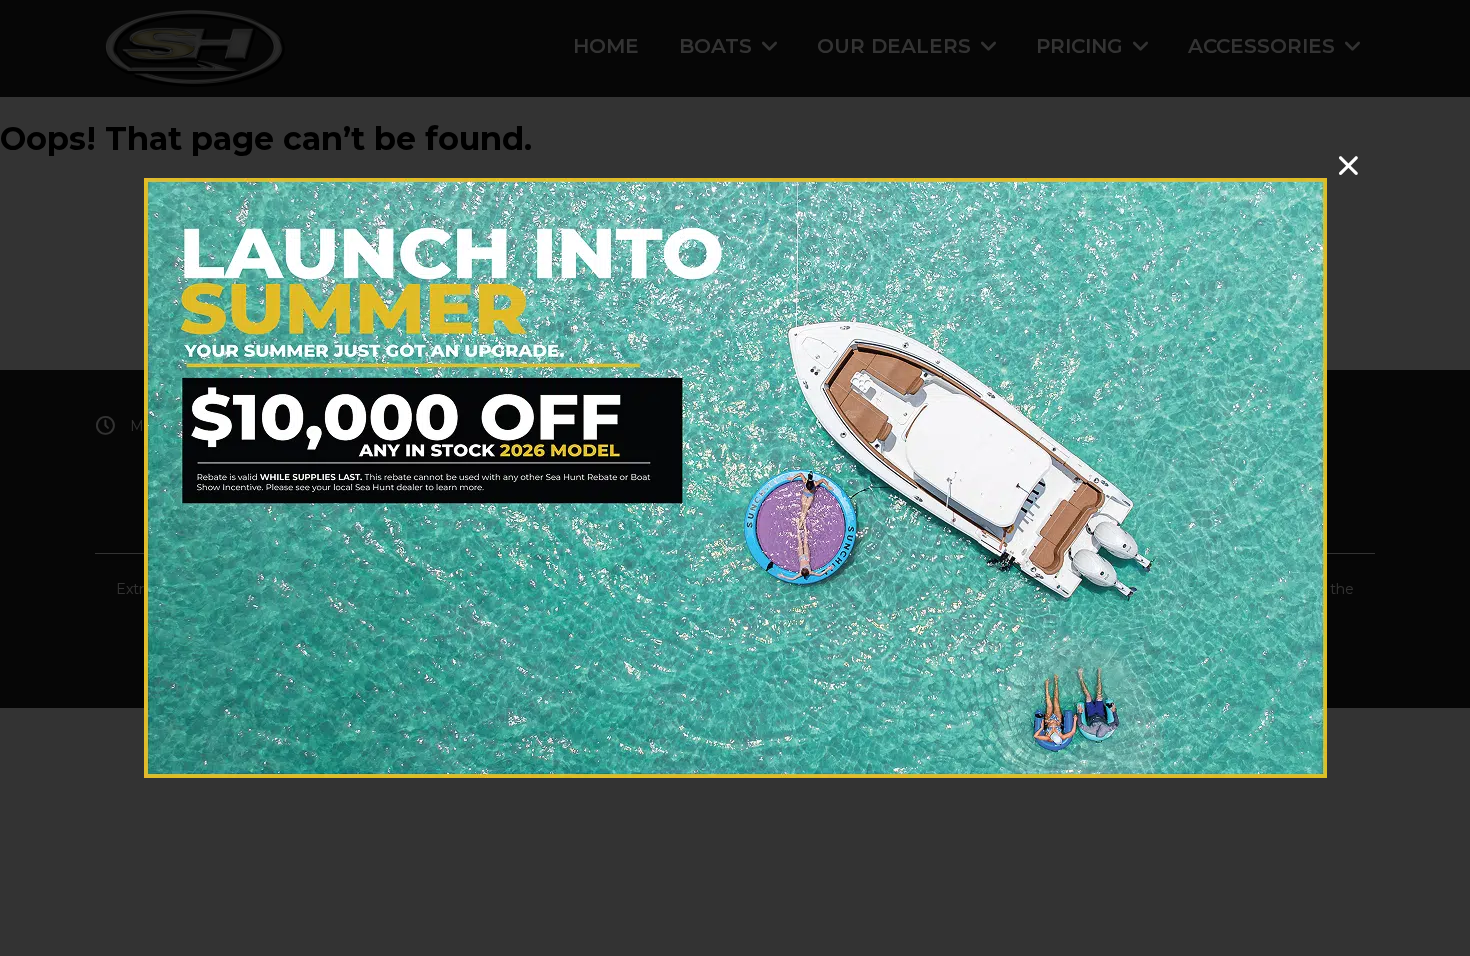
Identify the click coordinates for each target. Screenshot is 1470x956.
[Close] (1348, 165)
